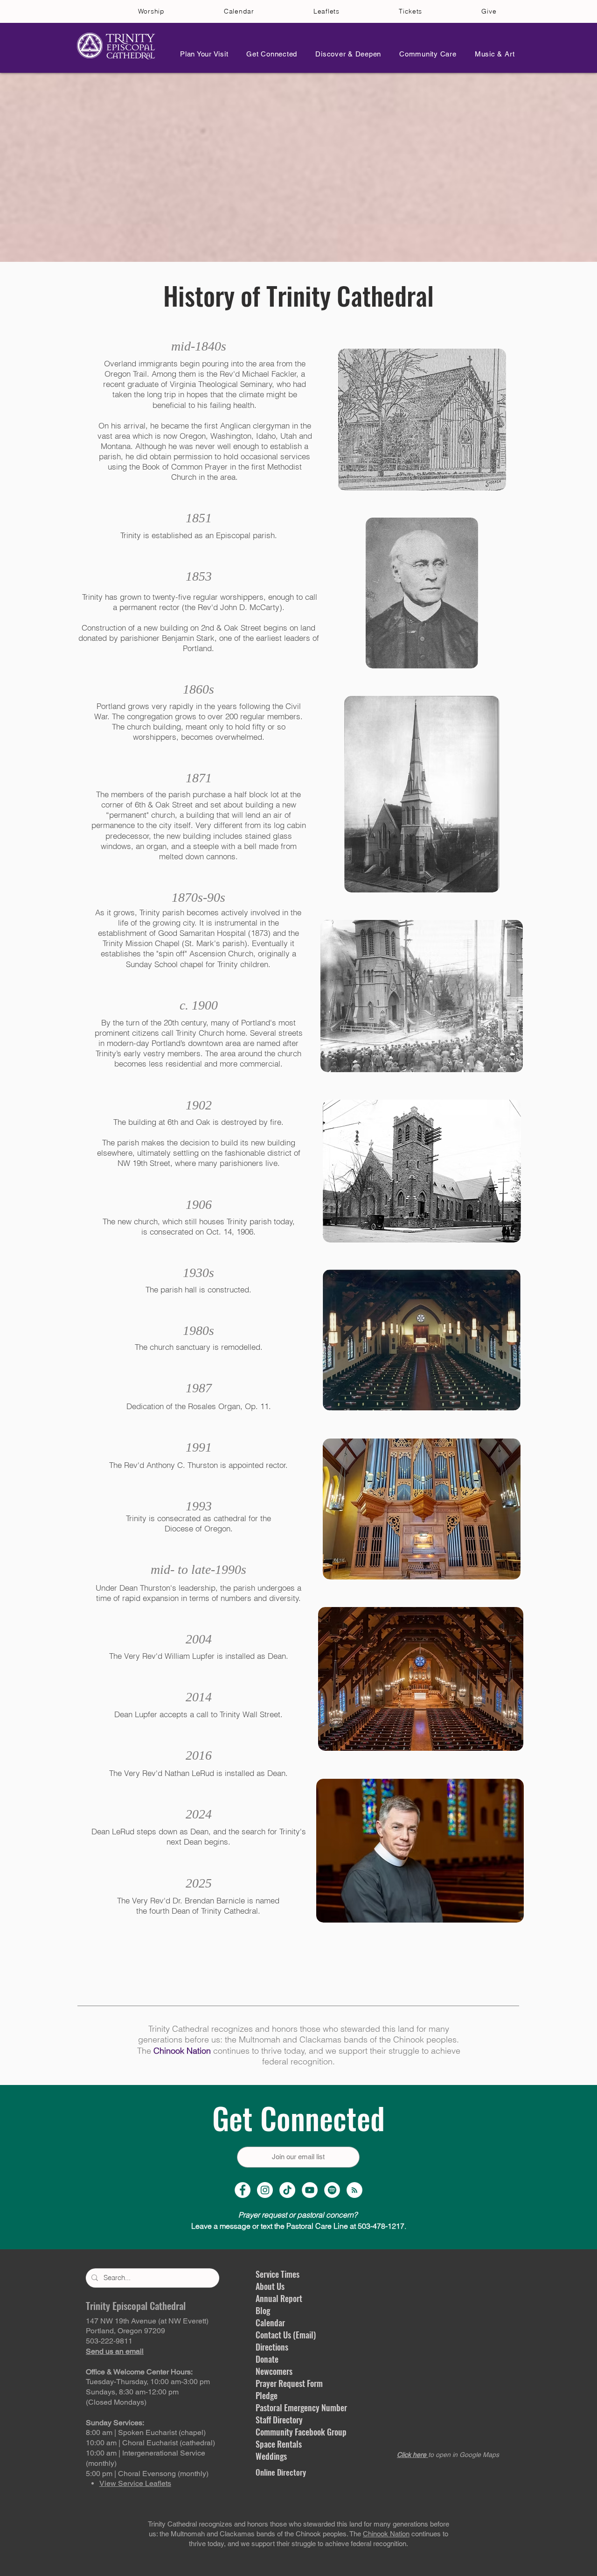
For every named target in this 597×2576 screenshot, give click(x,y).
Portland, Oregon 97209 (125, 2331)
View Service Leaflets (135, 2483)
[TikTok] (287, 2190)
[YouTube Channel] (310, 2190)
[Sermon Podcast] (354, 2190)
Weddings (271, 2456)
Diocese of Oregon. (199, 1528)
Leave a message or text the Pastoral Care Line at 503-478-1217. (299, 2226)
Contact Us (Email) (286, 2335)
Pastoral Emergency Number (301, 2408)
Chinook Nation (182, 2051)
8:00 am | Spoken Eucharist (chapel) (146, 2432)
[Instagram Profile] (265, 2190)
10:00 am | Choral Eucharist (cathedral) (150, 2443)
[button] (201, 54)
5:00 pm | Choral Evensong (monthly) (147, 2474)
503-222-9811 (109, 2341)
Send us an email (115, 2351)
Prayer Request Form (289, 2383)
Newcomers (274, 2371)
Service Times (278, 2274)
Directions (272, 2347)
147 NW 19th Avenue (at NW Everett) (147, 2321)
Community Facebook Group (301, 2432)
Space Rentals (279, 2444)
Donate (267, 2359)
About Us (270, 2286)
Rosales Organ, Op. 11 (228, 1406)
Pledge (267, 2395)
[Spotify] (332, 2190)
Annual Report (279, 2298)
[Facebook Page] (243, 2190)
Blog (263, 2310)
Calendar (270, 2323)
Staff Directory (279, 2420)
